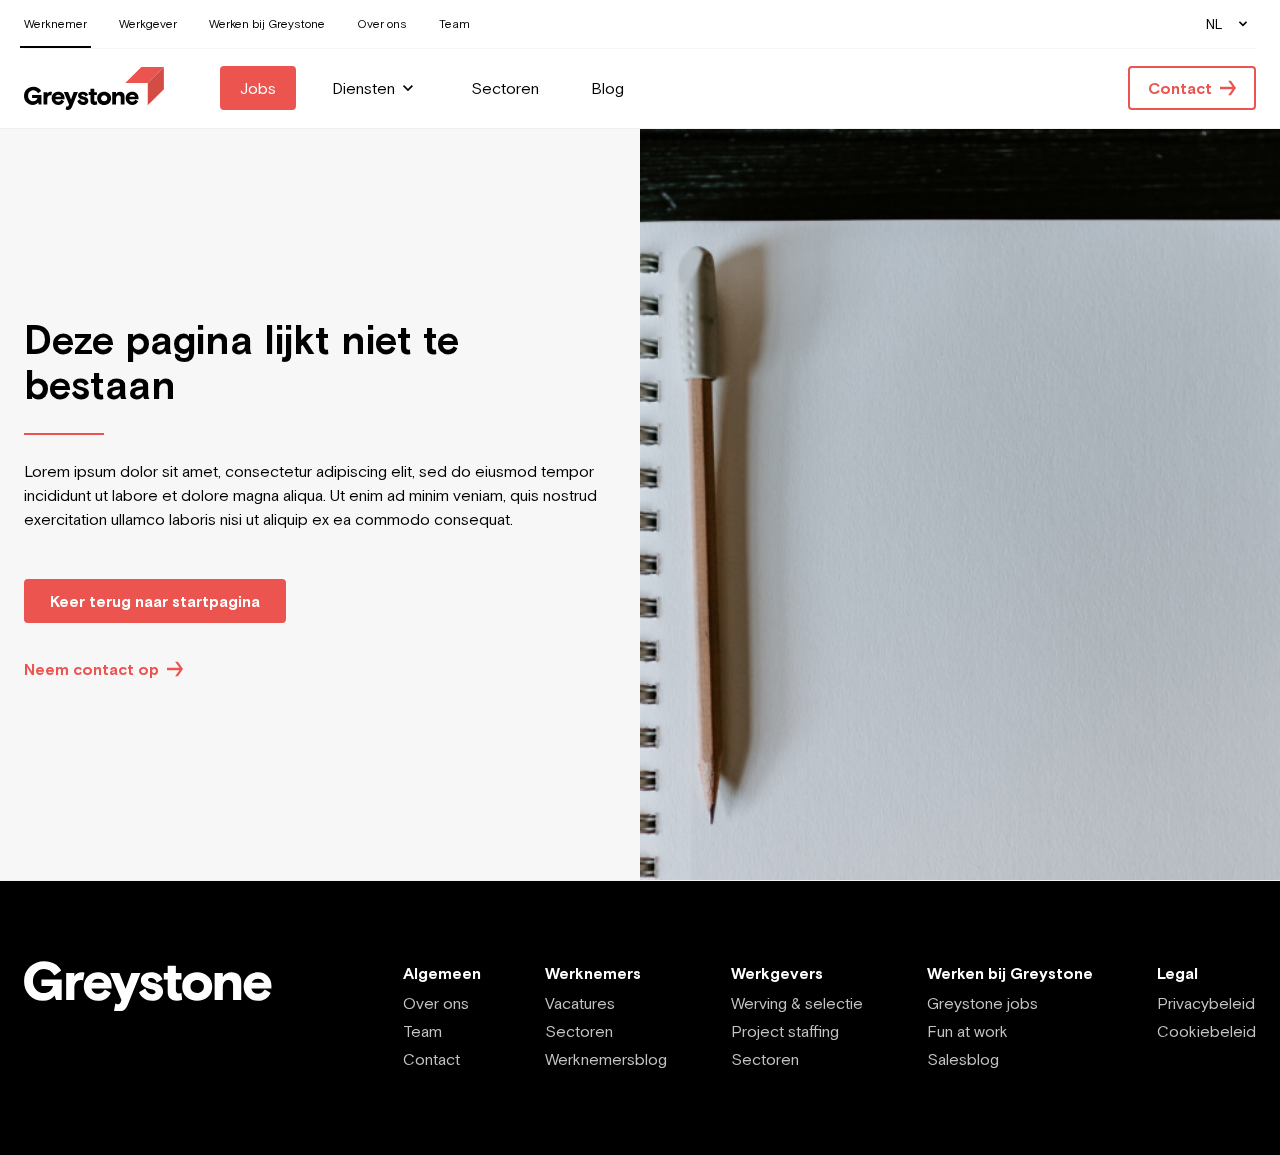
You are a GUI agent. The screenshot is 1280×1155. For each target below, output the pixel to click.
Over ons (436, 1003)
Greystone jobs (982, 1003)
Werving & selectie (797, 1003)
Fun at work (967, 1031)
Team (422, 1031)
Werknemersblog (606, 1059)
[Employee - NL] (94, 88)
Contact (431, 1059)
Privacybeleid (1206, 1003)
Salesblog (963, 1059)
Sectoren (579, 1031)
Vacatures (580, 1003)
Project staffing (785, 1031)
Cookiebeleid (1206, 1031)
